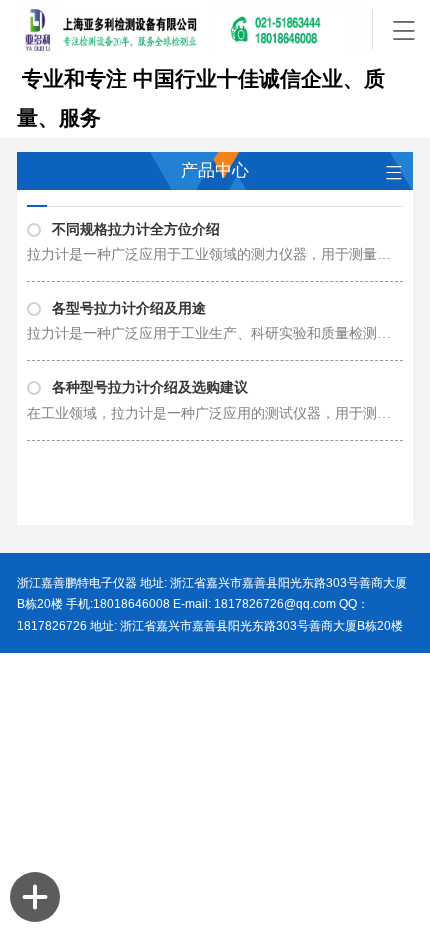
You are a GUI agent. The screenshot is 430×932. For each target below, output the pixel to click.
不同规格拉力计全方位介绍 (136, 229)
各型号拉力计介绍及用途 (129, 308)
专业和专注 (72, 79)
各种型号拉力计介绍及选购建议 (150, 387)
